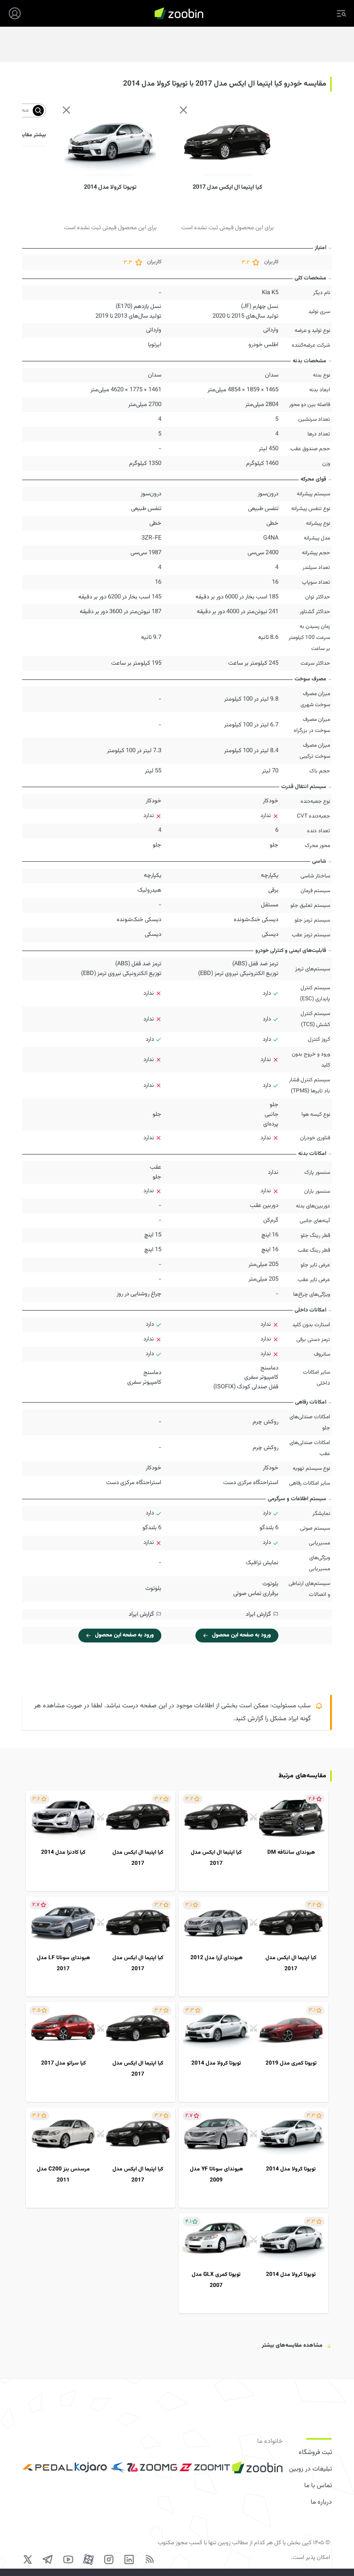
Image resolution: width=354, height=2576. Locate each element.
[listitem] (254, 1841)
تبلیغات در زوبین (310, 2469)
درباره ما (321, 2502)
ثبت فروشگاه (315, 2453)
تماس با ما (318, 2486)
